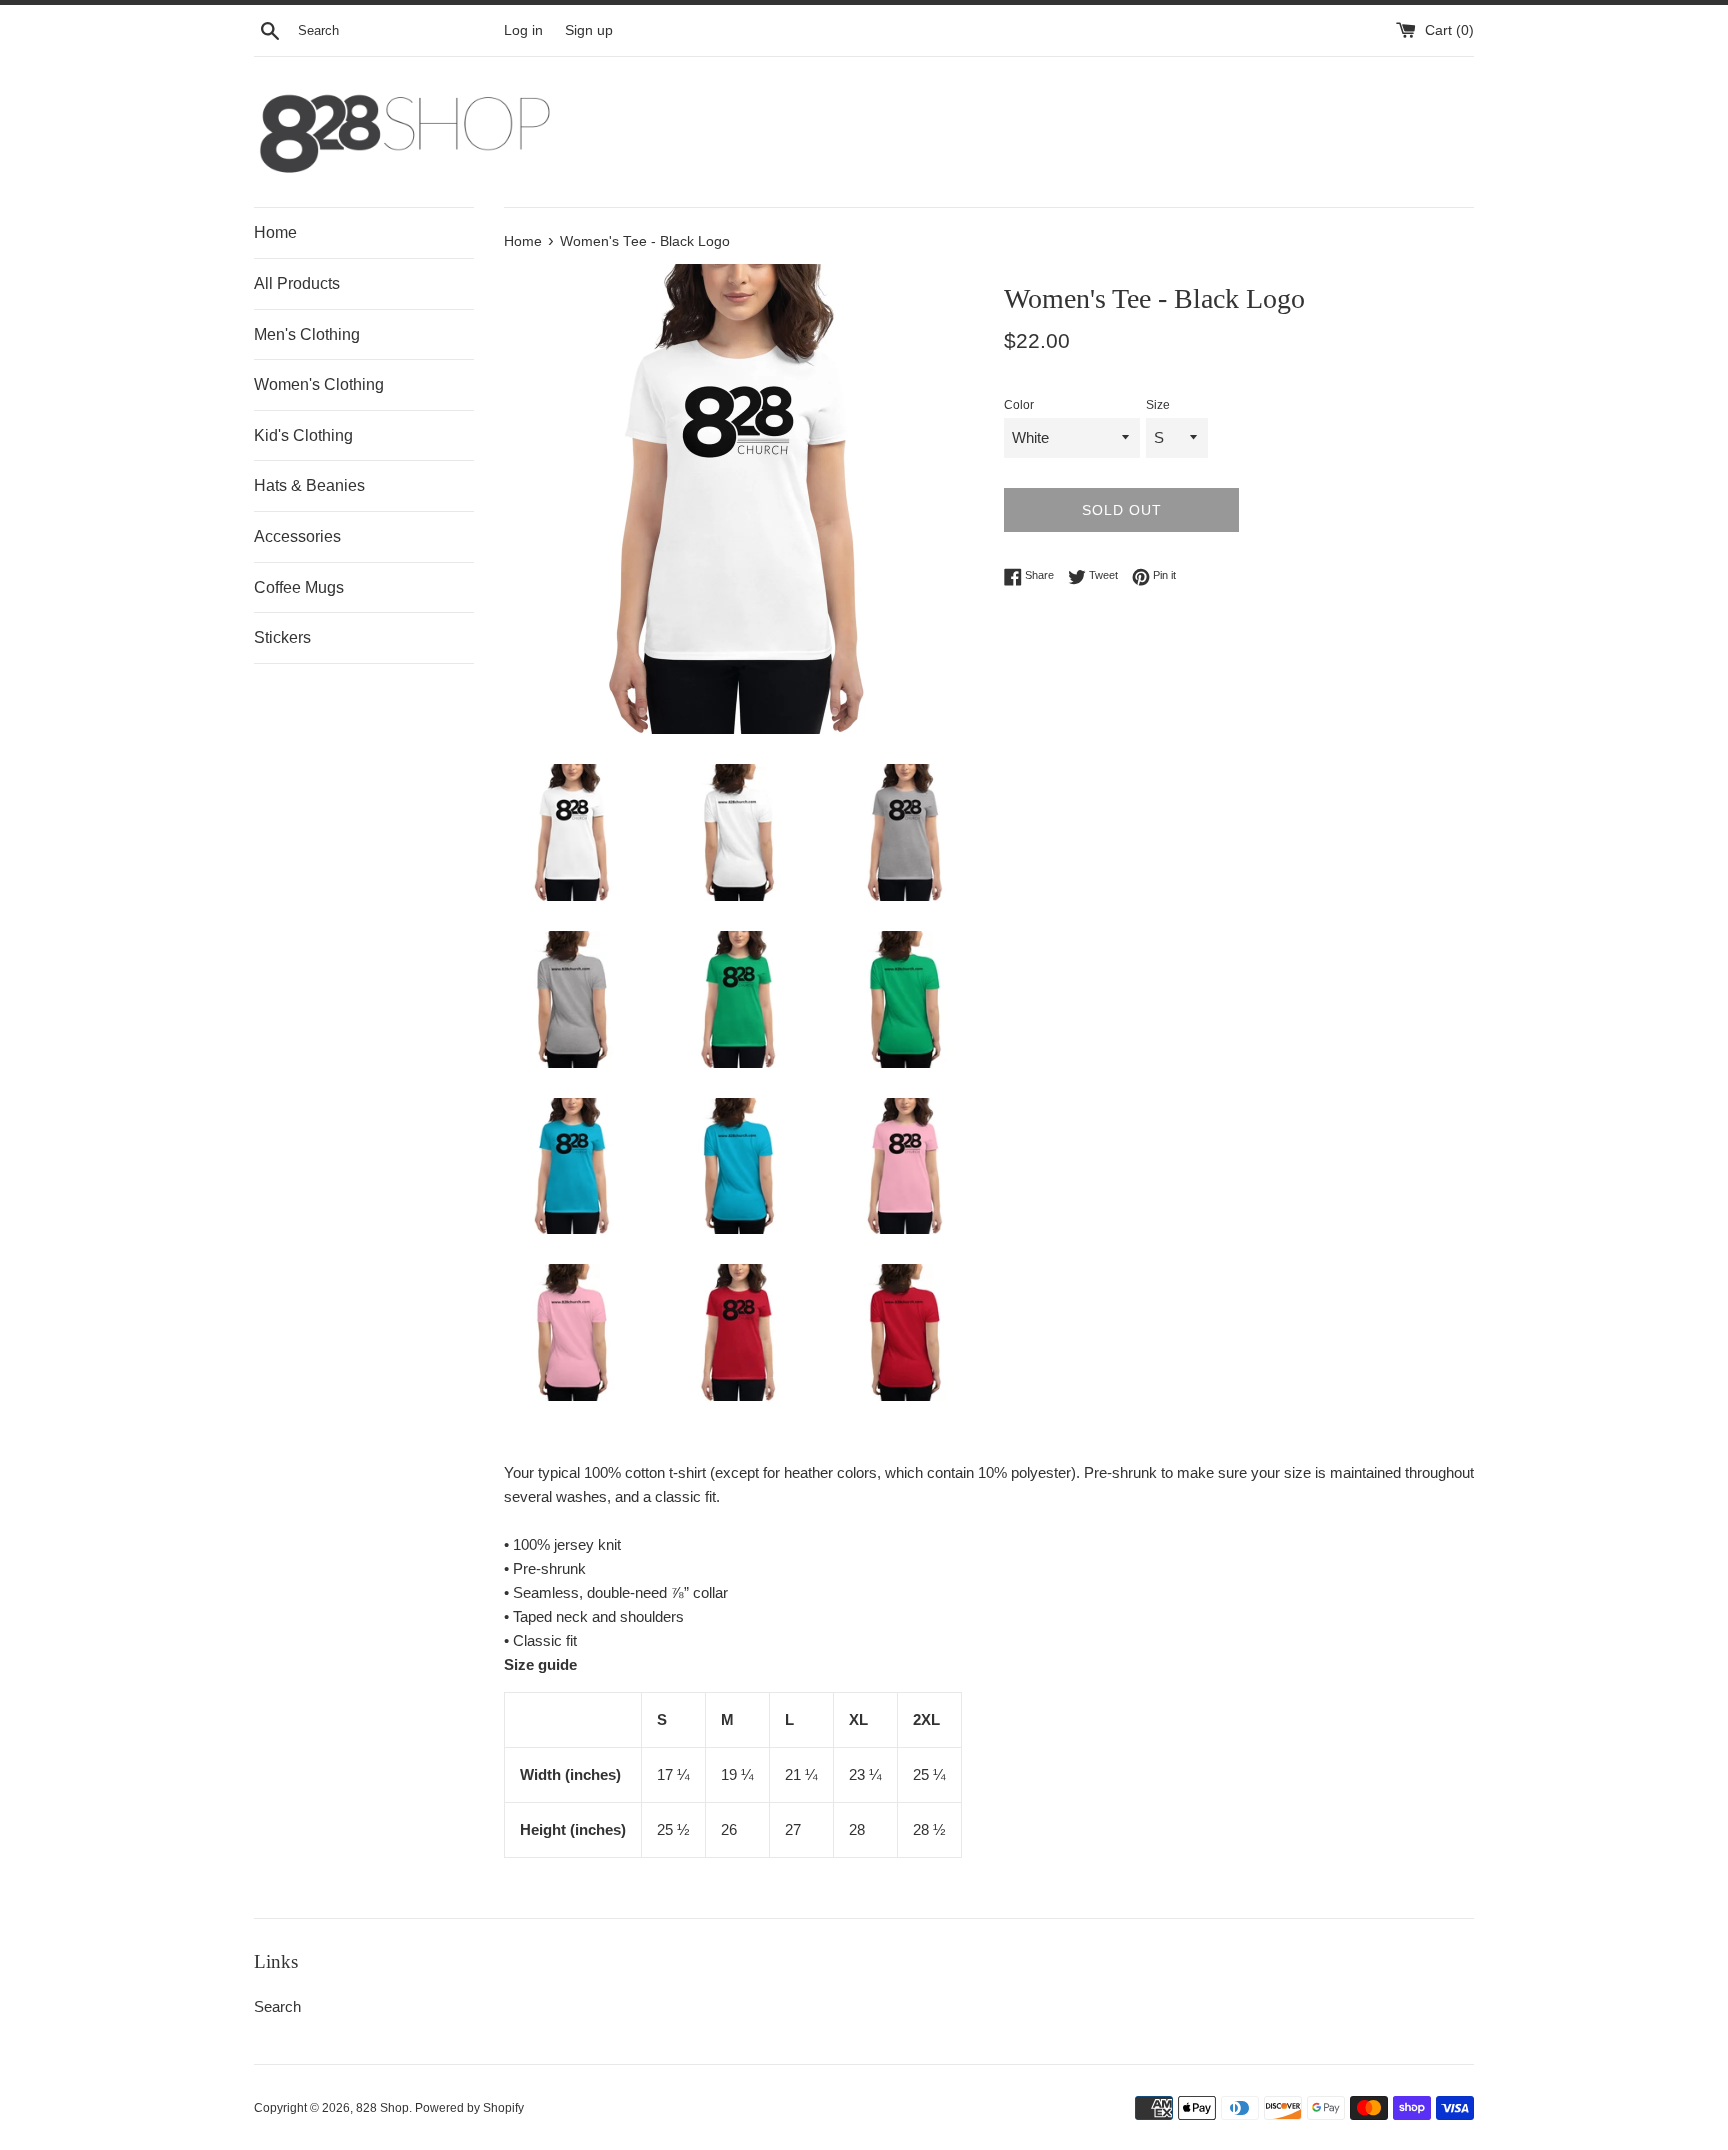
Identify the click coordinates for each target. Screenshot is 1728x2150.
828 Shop (382, 2108)
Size (1158, 405)
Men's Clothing (307, 334)
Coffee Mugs (299, 587)
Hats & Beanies (309, 485)
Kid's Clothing (303, 435)
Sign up (589, 30)
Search (277, 2006)
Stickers (282, 637)
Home (275, 232)
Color (1019, 405)
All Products (297, 283)
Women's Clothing (319, 384)
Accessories (297, 536)
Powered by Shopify (469, 2108)
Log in (523, 30)
